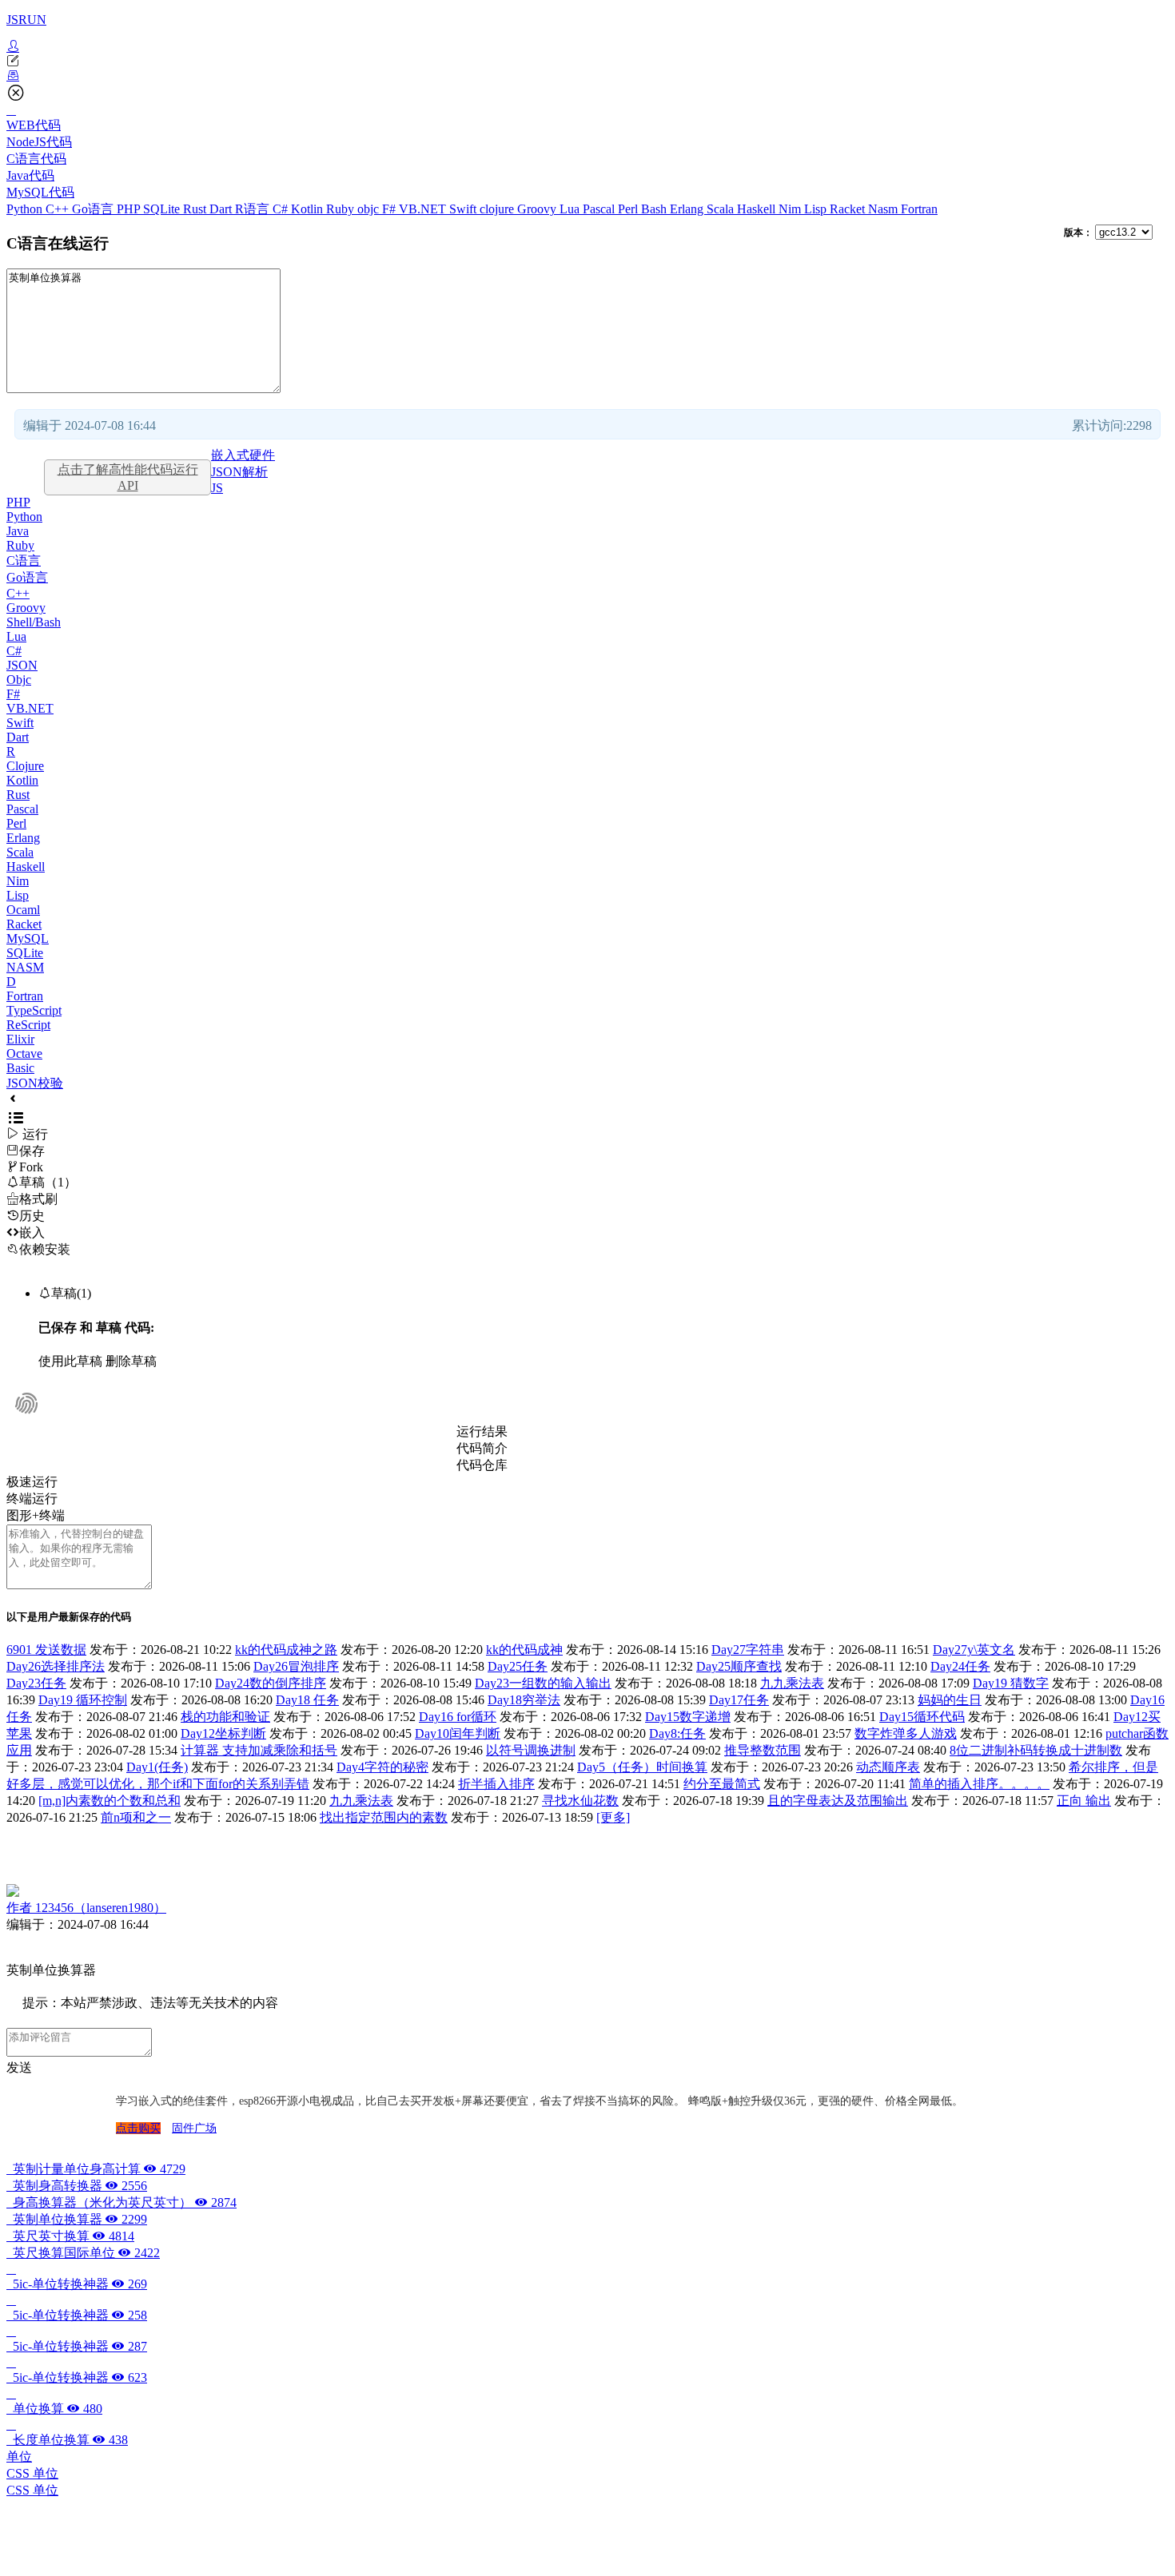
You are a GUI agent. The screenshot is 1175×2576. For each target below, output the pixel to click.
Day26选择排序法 (56, 1666)
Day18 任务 (307, 1700)
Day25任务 (518, 1666)
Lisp (817, 209)
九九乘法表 (792, 1683)
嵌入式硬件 (243, 455)
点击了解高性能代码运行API (128, 477)
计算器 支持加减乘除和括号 (259, 1750)
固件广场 (194, 2128)
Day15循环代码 (922, 1717)
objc (370, 209)
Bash (655, 209)
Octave (24, 1053)
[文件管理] (587, 76)
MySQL (28, 938)
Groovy (538, 209)
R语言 (254, 209)
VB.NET (424, 209)
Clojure (25, 766)
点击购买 (138, 2128)
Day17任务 (739, 1700)
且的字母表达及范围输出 (838, 1801)
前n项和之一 (136, 1817)
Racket (849, 209)
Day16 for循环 (458, 1717)
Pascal (600, 209)
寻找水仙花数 (580, 1801)
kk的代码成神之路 (286, 1650)
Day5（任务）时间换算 (642, 1767)
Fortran (919, 209)
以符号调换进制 (531, 1750)
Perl (629, 209)
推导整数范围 (763, 1750)
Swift (464, 209)
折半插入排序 (496, 1784)
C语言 (24, 561)
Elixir (20, 1039)
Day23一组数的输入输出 (543, 1683)
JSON (22, 665)
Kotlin (309, 209)
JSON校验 (35, 1083)
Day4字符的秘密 (382, 1767)
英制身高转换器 (77, 2186)
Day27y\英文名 (974, 1650)
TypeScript (34, 1010)
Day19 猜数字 (1011, 1683)
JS (217, 488)
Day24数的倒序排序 (271, 1683)
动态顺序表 (888, 1767)
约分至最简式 (722, 1784)
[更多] (613, 1817)
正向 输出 (1084, 1801)
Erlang (688, 209)
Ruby (342, 209)
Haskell (758, 209)
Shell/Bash (34, 622)
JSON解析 (239, 472)
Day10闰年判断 (458, 1733)
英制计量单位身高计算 (96, 2169)
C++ (59, 209)
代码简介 (482, 1448)
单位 (19, 2457)
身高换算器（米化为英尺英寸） (121, 2202)
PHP (130, 209)
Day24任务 (960, 1666)
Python (26, 209)
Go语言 (94, 209)
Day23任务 (36, 1683)
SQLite (163, 209)
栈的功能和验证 (225, 1717)
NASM (25, 967)
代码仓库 (482, 1465)
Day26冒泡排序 (296, 1666)
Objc (19, 680)
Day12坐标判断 (223, 1733)
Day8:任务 (677, 1733)
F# (390, 209)
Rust (196, 209)
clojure (498, 209)
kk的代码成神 (524, 1650)
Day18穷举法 (524, 1700)
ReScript (28, 1025)
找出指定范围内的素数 (384, 1817)
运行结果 (482, 1431)
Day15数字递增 (688, 1717)
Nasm (884, 209)
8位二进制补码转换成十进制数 (1036, 1750)
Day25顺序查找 (739, 1666)
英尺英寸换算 (70, 2236)
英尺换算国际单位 (83, 2253)
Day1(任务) (157, 1767)
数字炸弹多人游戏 (906, 1733)
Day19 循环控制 (83, 1700)
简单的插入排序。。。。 (979, 1784)
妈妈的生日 (950, 1700)
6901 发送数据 (46, 1650)
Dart (222, 209)
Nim (791, 209)
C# (282, 209)
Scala (722, 209)
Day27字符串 (748, 1650)
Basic (20, 1068)
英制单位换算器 (77, 2219)
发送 (19, 2067)
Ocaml (23, 910)
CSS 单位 (32, 2473)
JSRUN (26, 20)
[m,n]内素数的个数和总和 (110, 1801)
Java (18, 531)
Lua (571, 209)
